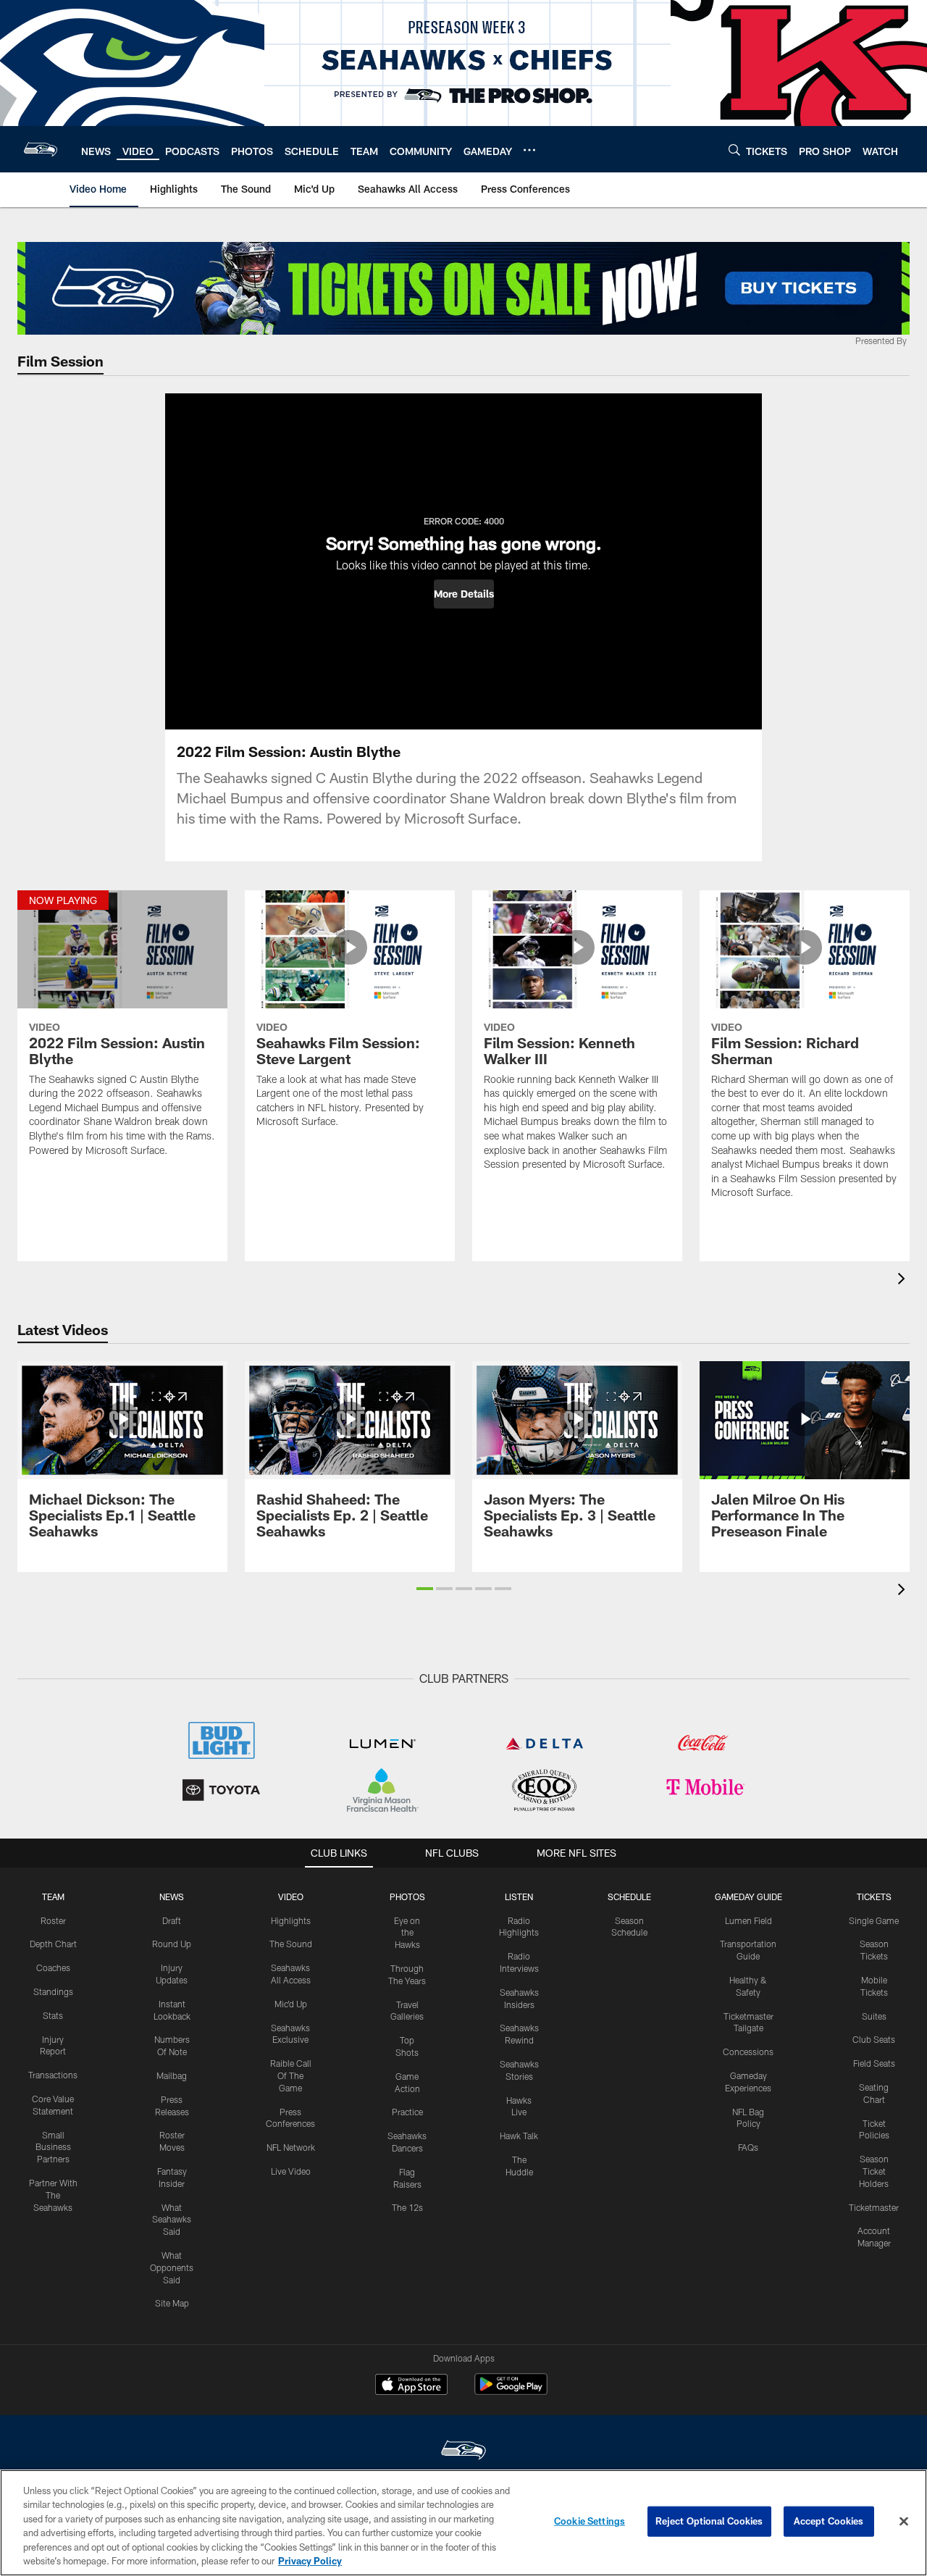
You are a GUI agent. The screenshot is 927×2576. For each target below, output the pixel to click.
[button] (464, 594)
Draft (172, 1920)
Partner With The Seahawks (53, 2195)
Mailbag (172, 2075)
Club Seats (874, 2039)
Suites (874, 2016)
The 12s (407, 2207)
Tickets (874, 1897)
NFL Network (291, 2147)
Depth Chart (53, 1944)
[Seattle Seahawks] (463, 2452)
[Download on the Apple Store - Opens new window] (411, 2386)
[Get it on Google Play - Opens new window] (511, 2392)
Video (291, 1897)
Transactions (53, 2075)
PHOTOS (407, 1897)
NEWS (172, 1897)
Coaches (53, 1967)
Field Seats (874, 2063)
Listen (519, 1897)
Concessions (748, 2052)
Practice (407, 2112)
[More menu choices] (529, 150)
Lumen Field (748, 1920)
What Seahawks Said (172, 2220)
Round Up (172, 1944)
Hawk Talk (519, 2136)
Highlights (291, 1920)
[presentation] (904, 1280)
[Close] (904, 2522)
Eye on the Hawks (407, 1933)
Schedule (629, 1897)
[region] (463, 2523)
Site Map (172, 2303)
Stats (53, 2015)
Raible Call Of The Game (291, 2075)
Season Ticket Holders (874, 2171)
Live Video (291, 2171)
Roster (53, 1920)
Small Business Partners (53, 2147)
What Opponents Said (172, 2267)
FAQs (748, 2147)
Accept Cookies (829, 2521)
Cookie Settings (590, 2521)
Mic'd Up (291, 2004)
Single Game (874, 1920)
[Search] (734, 150)
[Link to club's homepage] (41, 149)
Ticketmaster (874, 2207)
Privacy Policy (310, 2561)
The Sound (291, 1944)
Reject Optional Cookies (709, 2521)
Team (53, 1897)
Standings (53, 1991)
